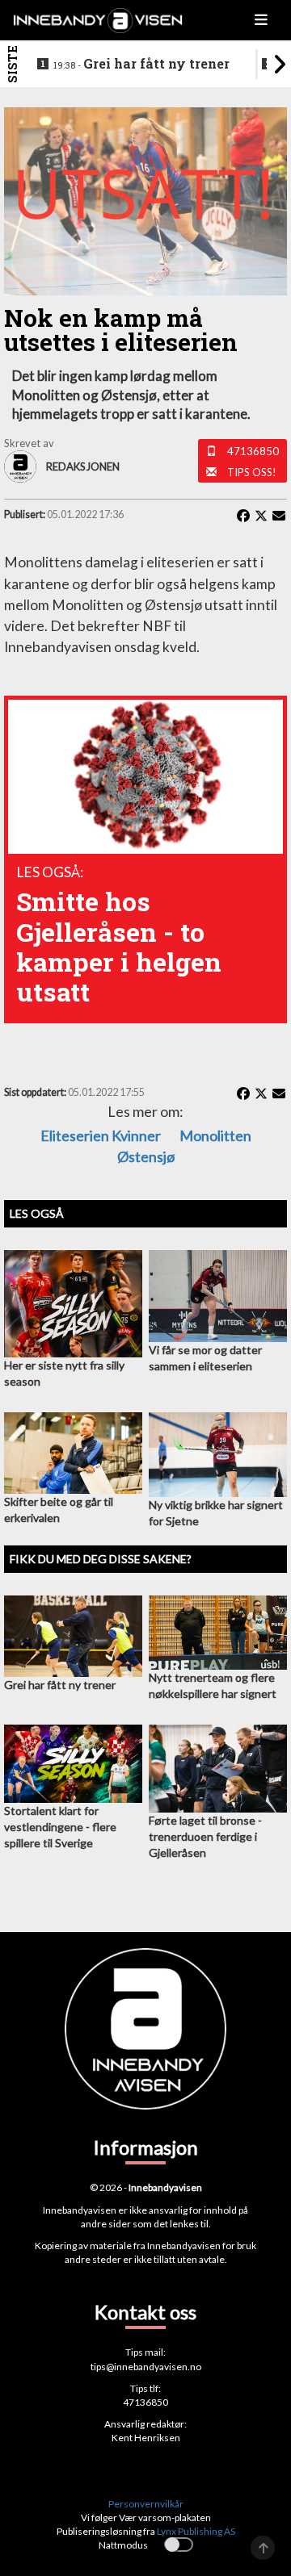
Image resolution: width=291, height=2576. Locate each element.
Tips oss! (252, 472)
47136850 (253, 451)
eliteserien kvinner (101, 1135)
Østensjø (146, 1156)
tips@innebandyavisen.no (146, 2367)
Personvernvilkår (146, 2504)
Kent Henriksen (146, 2438)
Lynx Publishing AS (196, 2531)
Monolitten (215, 1135)
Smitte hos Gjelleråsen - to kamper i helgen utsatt (119, 946)
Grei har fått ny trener (141, 64)
